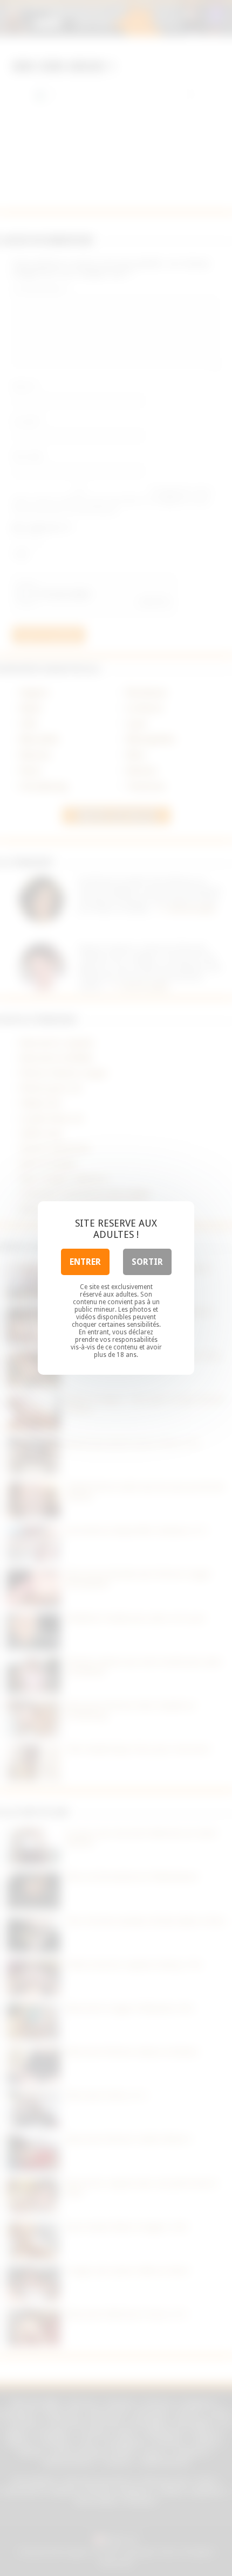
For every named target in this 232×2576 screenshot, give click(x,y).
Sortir (147, 1262)
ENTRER (85, 1262)
